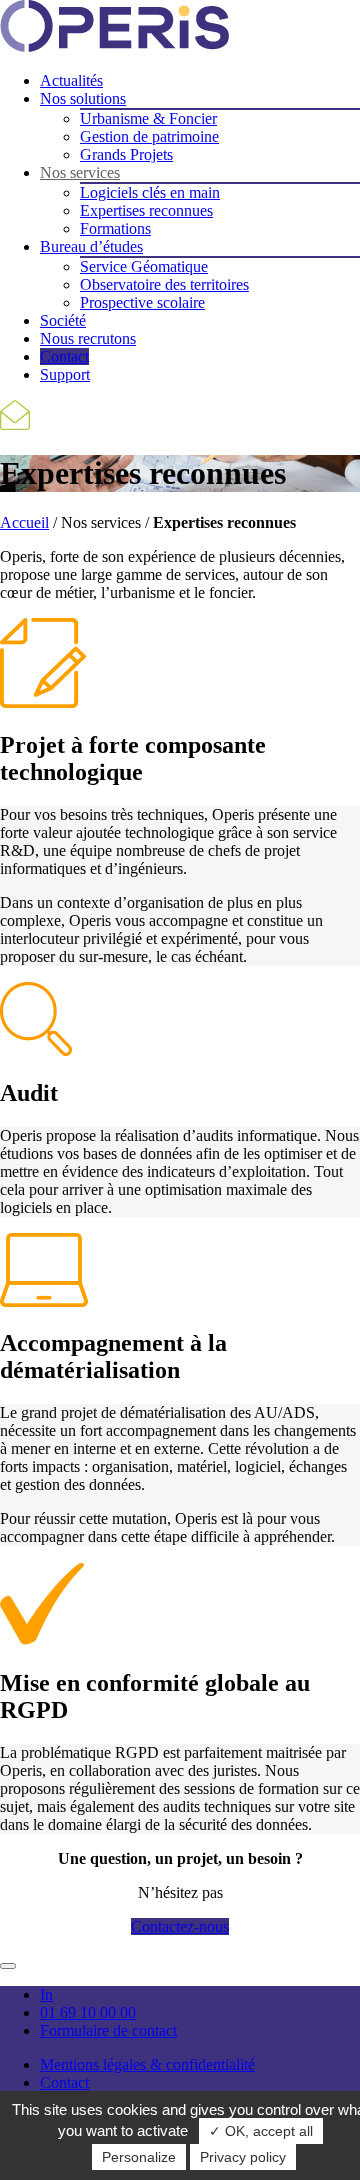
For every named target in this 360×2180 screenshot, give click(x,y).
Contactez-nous (180, 1926)
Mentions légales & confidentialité (147, 2064)
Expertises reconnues (146, 210)
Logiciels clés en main (150, 192)
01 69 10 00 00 (88, 2012)
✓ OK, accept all (261, 2131)
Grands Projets (126, 154)
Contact (64, 356)
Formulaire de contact (108, 2030)
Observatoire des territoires (164, 284)
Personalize (139, 2157)
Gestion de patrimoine (149, 136)
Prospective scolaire (142, 302)
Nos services (80, 172)
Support (65, 374)
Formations (115, 228)
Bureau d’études (91, 246)
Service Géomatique (144, 266)
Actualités (71, 80)
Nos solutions (83, 98)
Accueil (24, 522)
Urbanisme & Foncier (148, 118)
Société (63, 320)
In (46, 1994)
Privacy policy (243, 2157)
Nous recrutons (88, 338)
